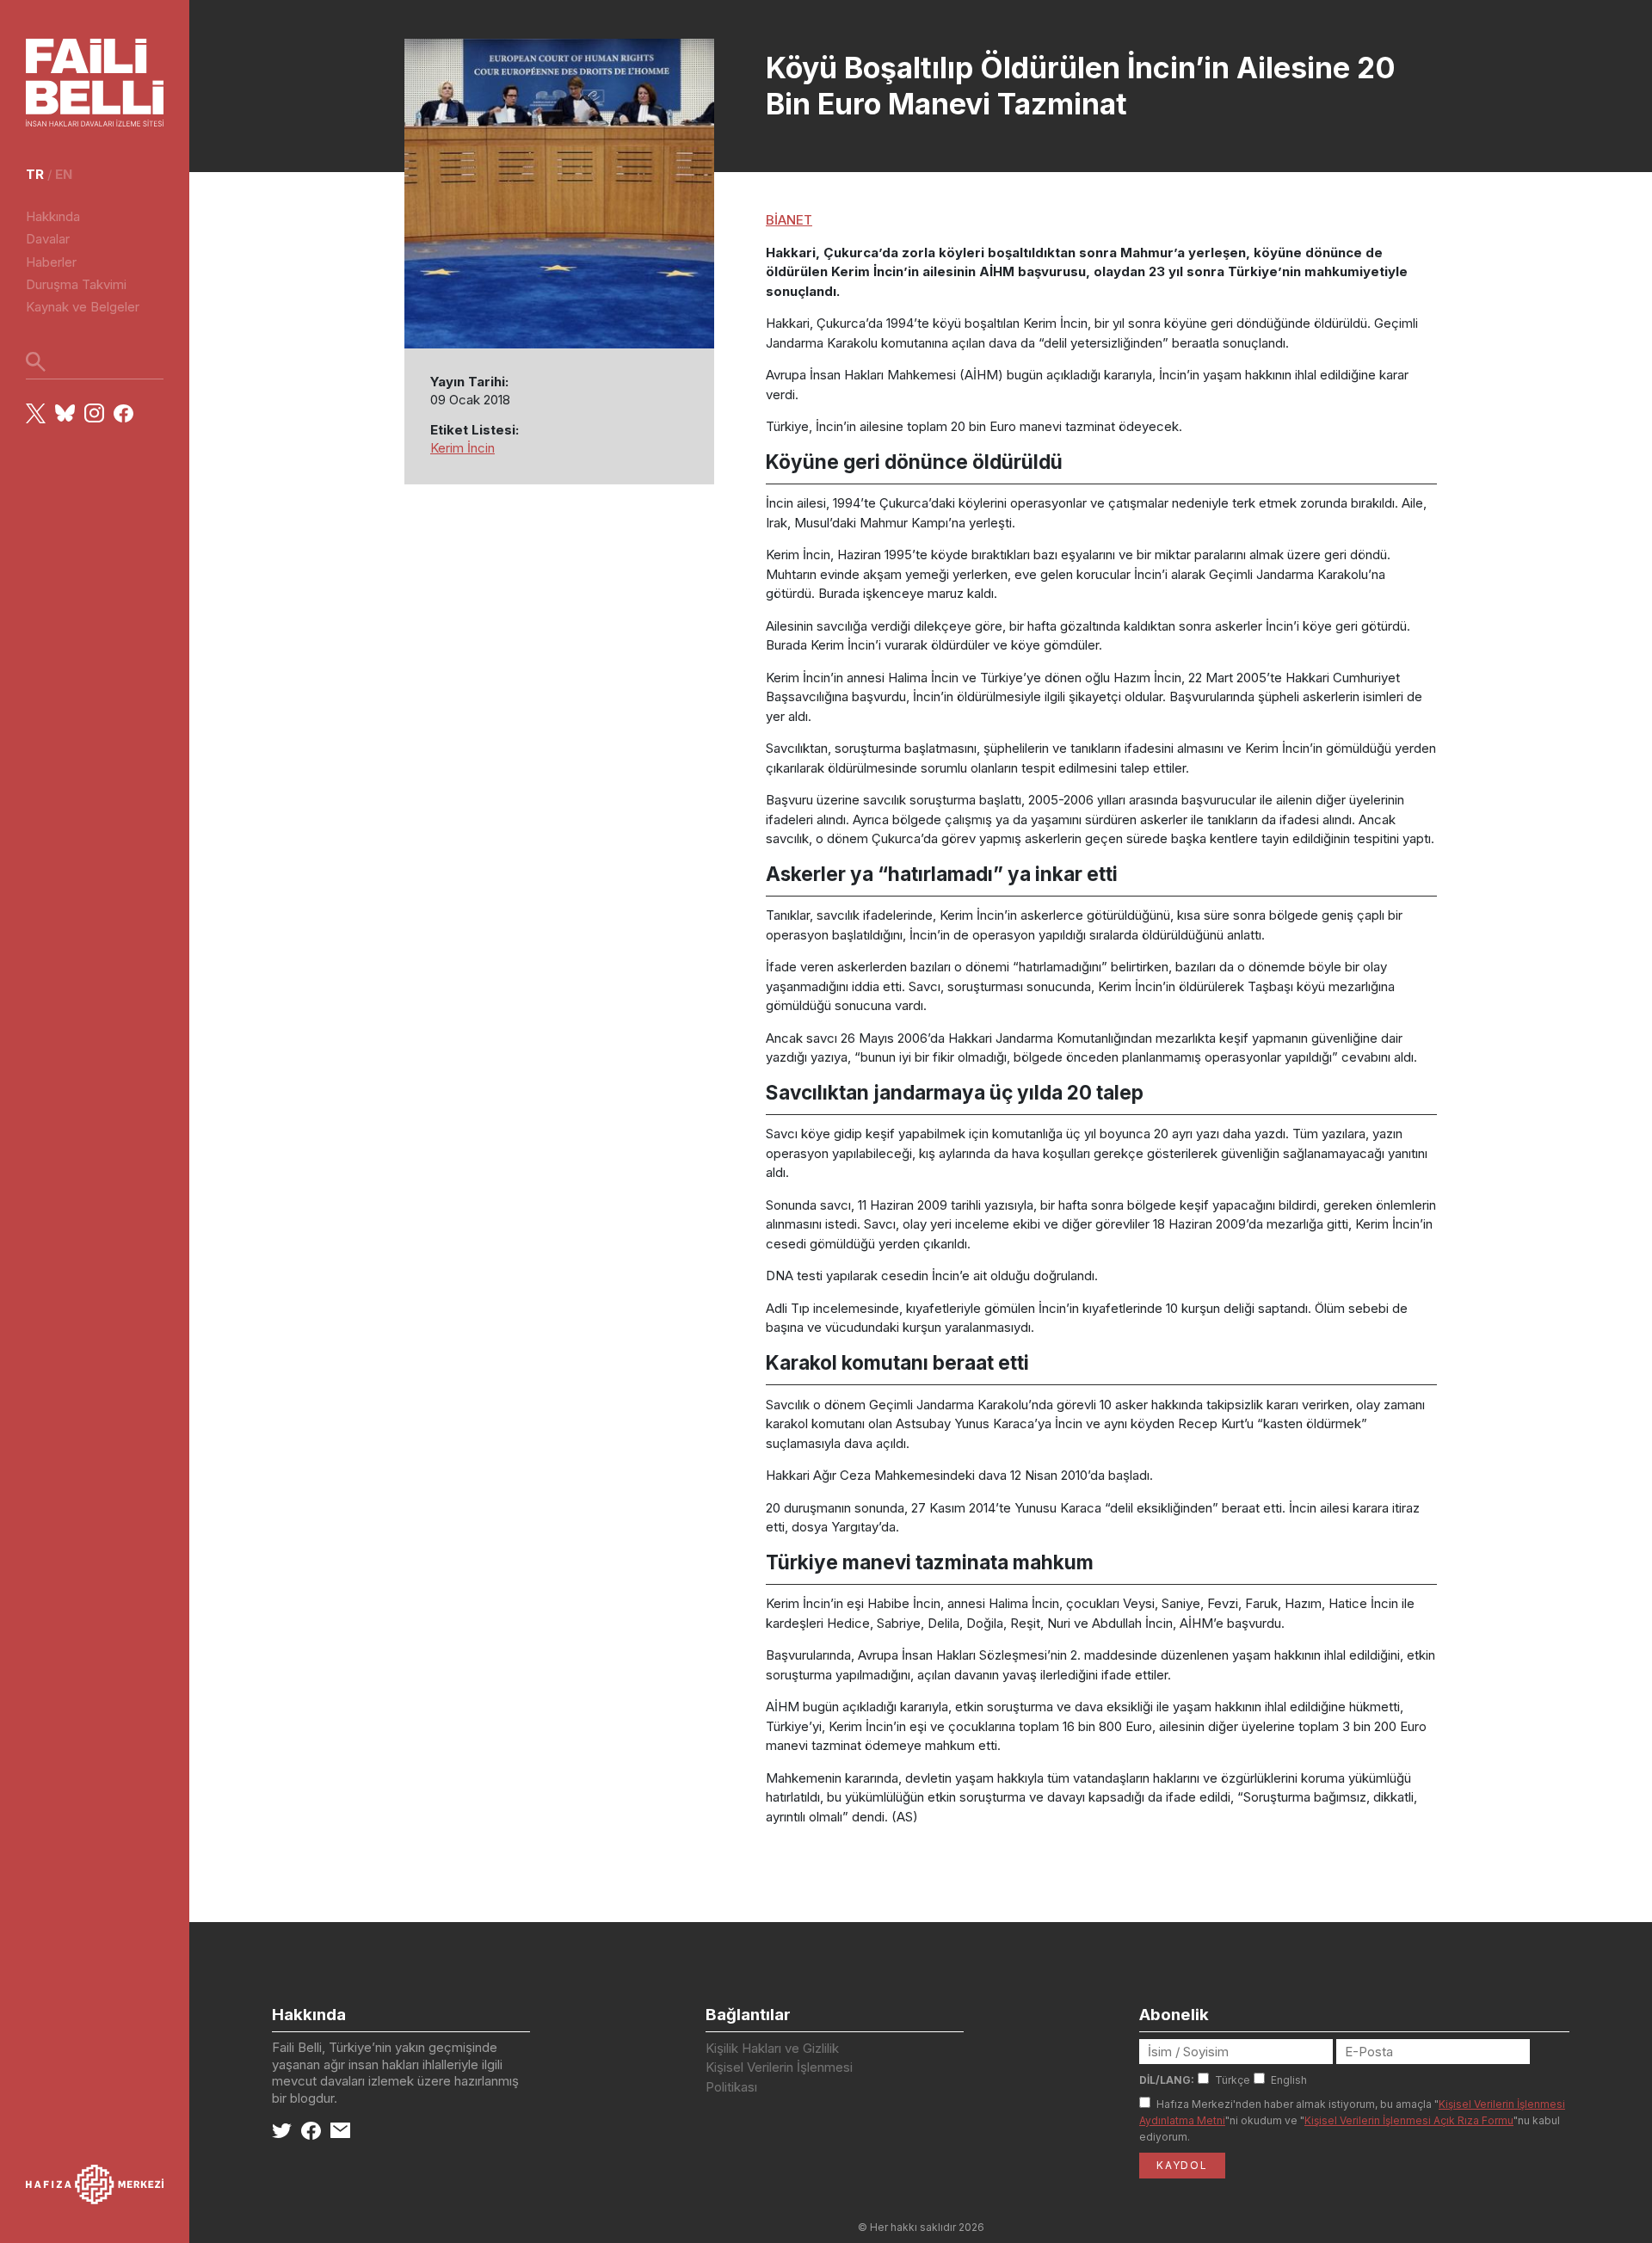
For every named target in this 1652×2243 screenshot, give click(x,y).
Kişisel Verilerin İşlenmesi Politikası (779, 2077)
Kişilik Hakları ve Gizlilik (772, 2048)
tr (35, 174)
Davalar (48, 239)
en (64, 174)
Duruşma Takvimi (76, 284)
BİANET (789, 220)
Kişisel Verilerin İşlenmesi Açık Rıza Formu (1409, 2120)
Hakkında (53, 216)
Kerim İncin (462, 448)
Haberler (51, 262)
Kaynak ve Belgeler (83, 307)
